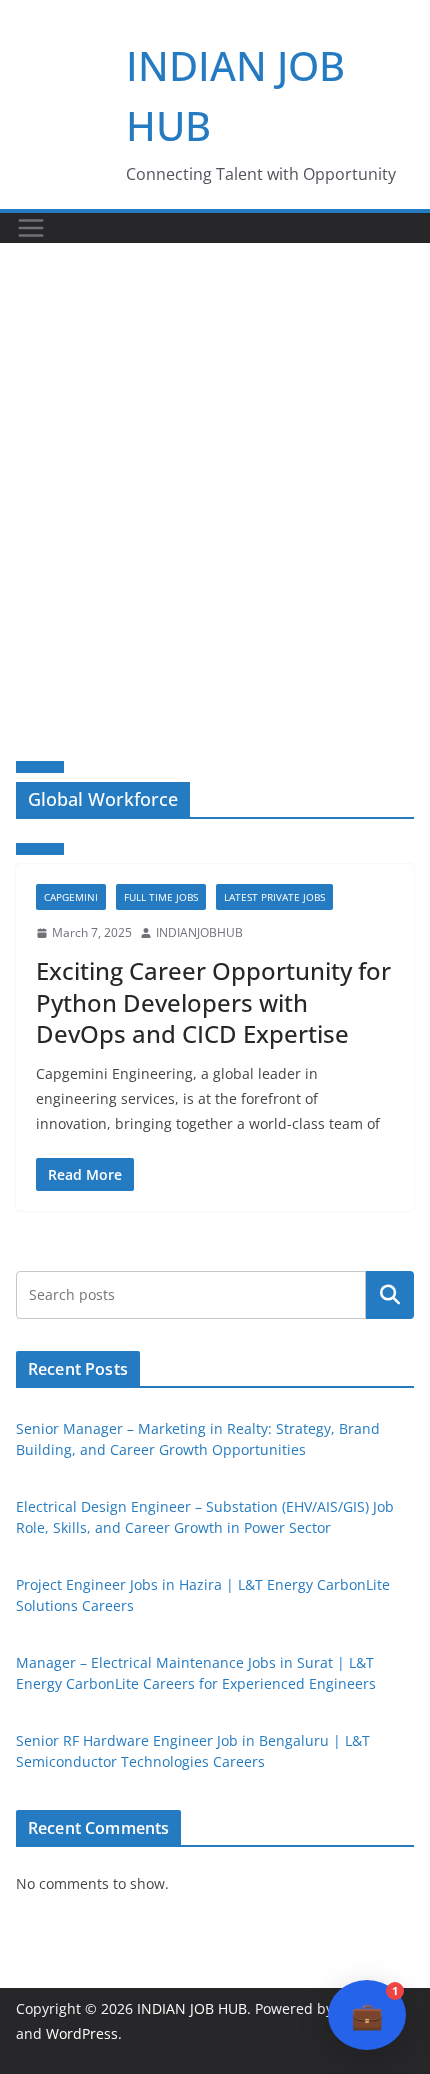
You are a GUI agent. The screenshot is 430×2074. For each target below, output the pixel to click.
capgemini (71, 897)
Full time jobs (161, 897)
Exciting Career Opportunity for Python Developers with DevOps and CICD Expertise (213, 1001)
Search (390, 1294)
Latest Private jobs (274, 897)
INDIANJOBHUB (199, 932)
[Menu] (31, 228)
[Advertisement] (215, 468)
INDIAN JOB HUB (192, 2008)
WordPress (82, 2033)
